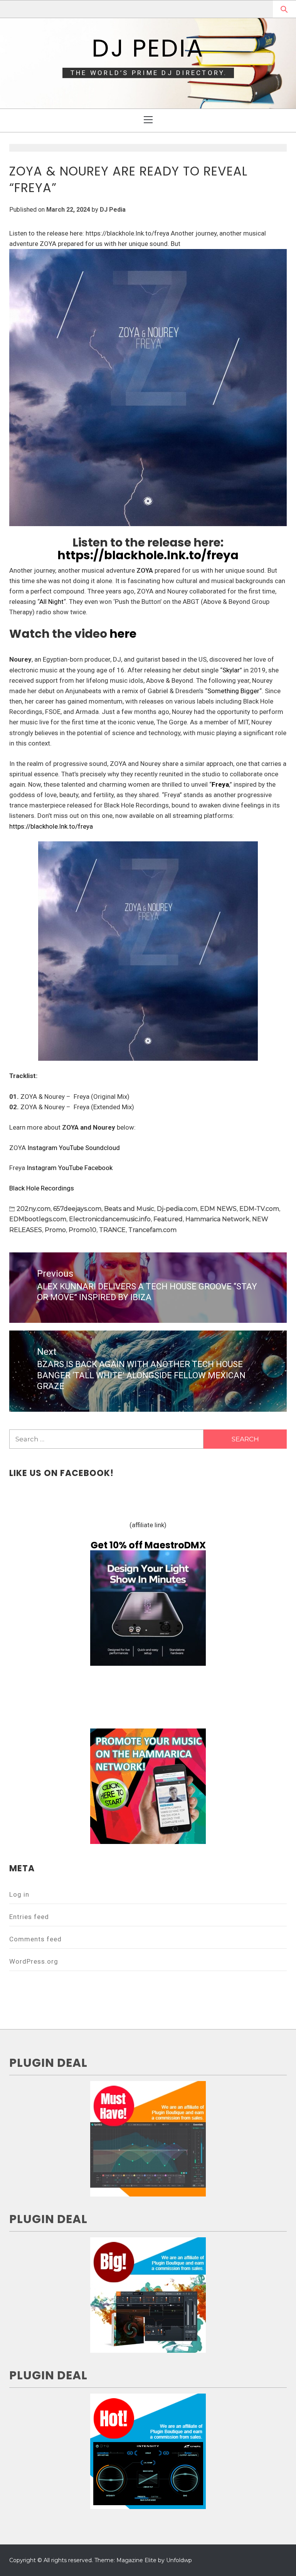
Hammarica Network (217, 1219)
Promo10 (82, 1230)
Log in (19, 1894)
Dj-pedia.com (177, 1209)
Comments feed (35, 1939)
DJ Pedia (148, 48)
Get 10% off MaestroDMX (148, 1545)
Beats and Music (129, 1209)
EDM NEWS (218, 1209)
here (123, 634)
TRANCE (112, 1230)
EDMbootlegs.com (38, 1219)
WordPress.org (34, 1961)
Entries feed (29, 1917)
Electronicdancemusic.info (110, 1219)
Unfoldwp (179, 2560)
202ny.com (34, 1209)
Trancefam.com (152, 1230)
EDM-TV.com (259, 1209)
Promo (55, 1230)
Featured (168, 1219)
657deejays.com (77, 1209)
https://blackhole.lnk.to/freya (148, 555)
